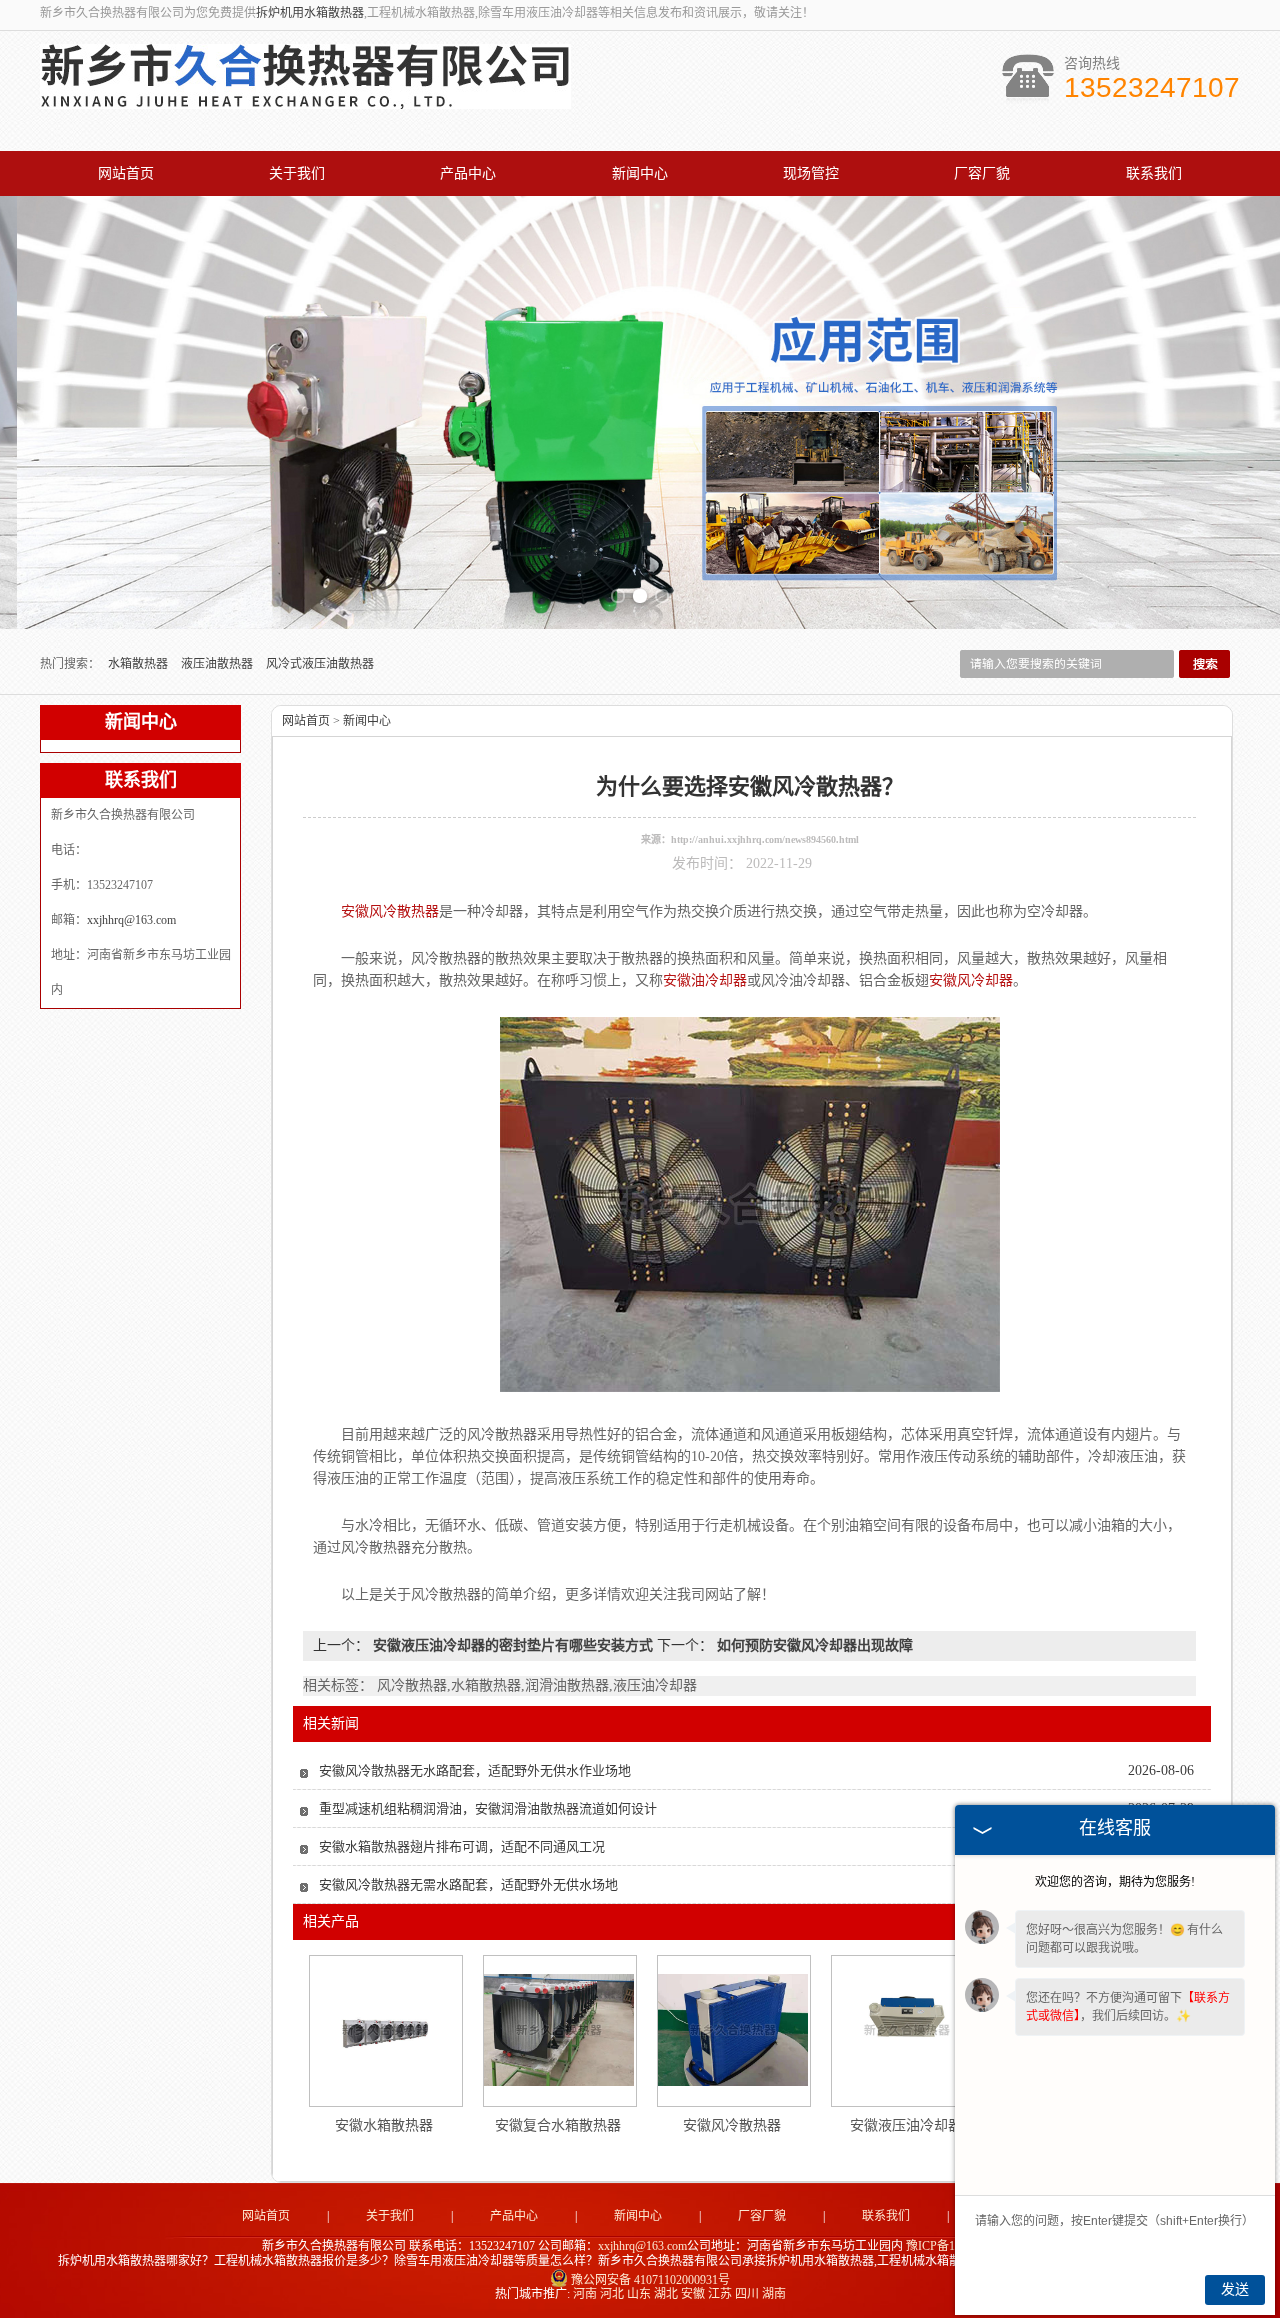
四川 (747, 2294)
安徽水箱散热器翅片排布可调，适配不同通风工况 (462, 1846)
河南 (585, 2294)
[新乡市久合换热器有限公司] (305, 98)
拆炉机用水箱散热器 (310, 13)
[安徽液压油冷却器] (907, 2030)
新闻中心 (640, 173)
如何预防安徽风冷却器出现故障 (813, 1645)
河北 (612, 2294)
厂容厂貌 (982, 173)
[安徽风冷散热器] (733, 2030)
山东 (639, 2294)
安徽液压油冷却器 (906, 2125)
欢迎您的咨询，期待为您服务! (1115, 1882)
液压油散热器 (218, 664)
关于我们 (297, 173)
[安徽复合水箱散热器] (559, 2030)
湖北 (666, 2294)
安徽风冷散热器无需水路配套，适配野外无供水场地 (468, 1884)
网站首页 (126, 173)
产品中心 (468, 173)
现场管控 (811, 173)
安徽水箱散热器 (384, 2125)
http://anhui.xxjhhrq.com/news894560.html (765, 839)
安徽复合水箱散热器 (558, 2125)
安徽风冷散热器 (732, 2125)
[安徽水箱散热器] (385, 2030)
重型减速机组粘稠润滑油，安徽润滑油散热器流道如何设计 (488, 1808)
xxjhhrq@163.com (131, 920)
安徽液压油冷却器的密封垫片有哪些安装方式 (513, 1645)
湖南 (774, 2294)
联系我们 (1154, 173)
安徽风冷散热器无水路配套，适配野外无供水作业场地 (475, 1770)
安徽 (693, 2294)
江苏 (720, 2294)
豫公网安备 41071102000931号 (650, 2280)
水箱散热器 (139, 664)
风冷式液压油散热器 (320, 664)
